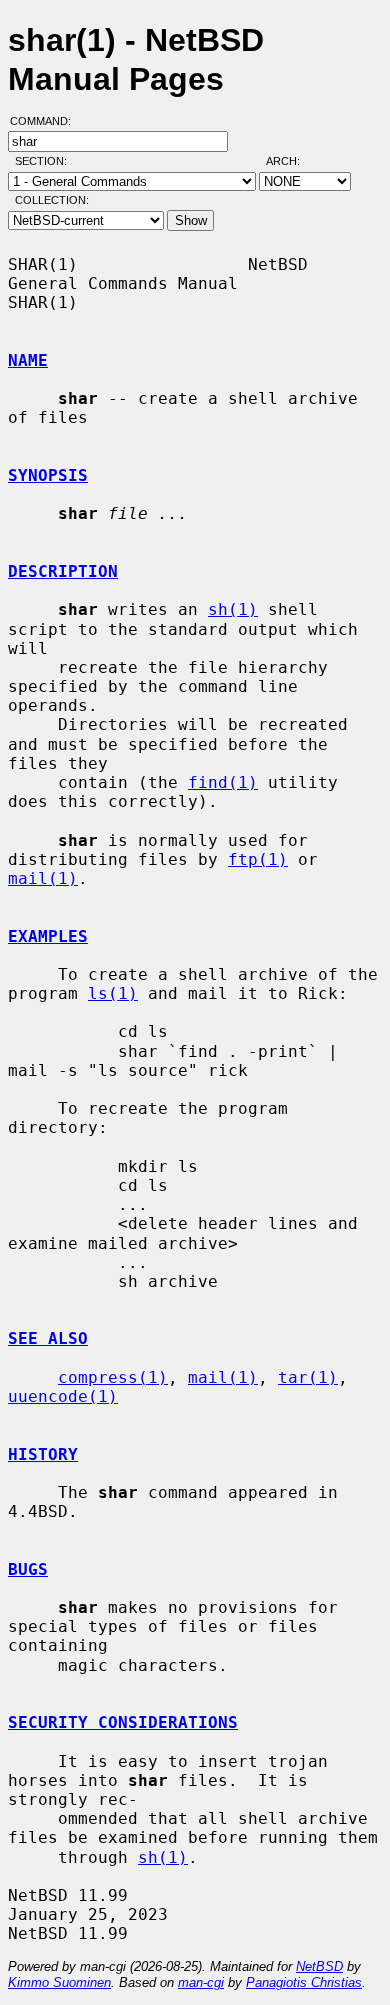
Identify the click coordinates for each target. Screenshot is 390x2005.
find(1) (223, 782)
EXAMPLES (48, 936)
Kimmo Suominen (59, 1982)
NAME (28, 360)
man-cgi (201, 1982)
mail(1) (43, 878)
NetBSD (319, 1966)
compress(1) (113, 1377)
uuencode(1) (63, 1396)
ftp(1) (258, 859)
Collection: (52, 200)
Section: (45, 161)
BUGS (28, 1569)
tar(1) (308, 1377)
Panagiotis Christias (304, 1982)
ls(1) (113, 993)
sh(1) (233, 609)
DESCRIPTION (63, 571)
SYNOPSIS (48, 475)
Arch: (292, 161)
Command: (46, 121)
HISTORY (43, 1454)
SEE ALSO (48, 1338)
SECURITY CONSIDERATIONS (123, 1722)
